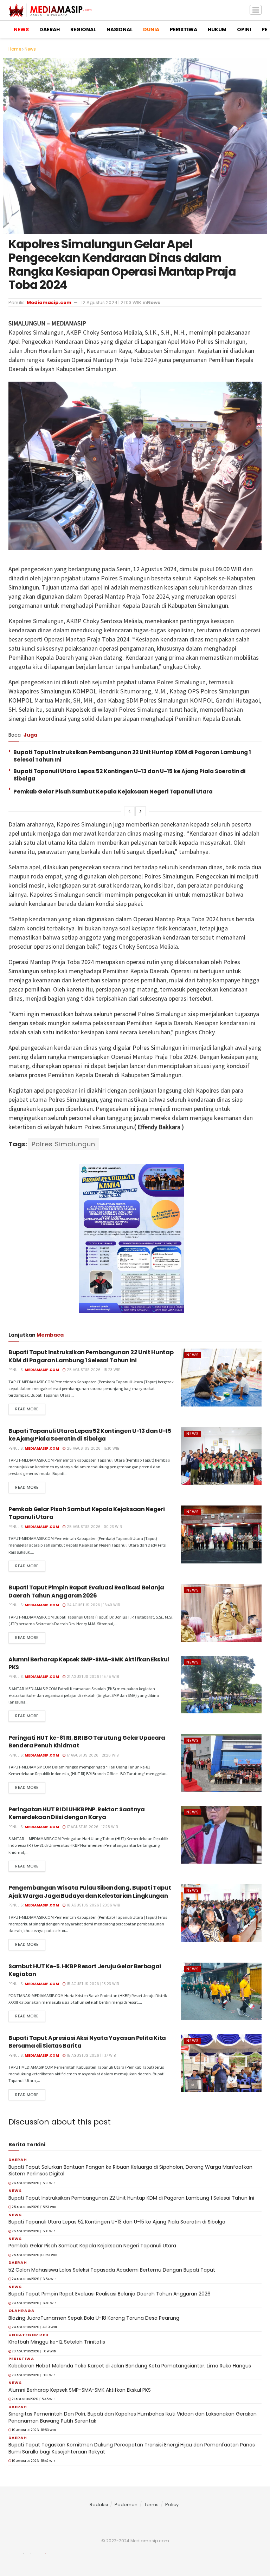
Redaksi (99, 2505)
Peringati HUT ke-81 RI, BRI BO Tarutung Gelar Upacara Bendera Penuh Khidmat (87, 1742)
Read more (27, 1409)
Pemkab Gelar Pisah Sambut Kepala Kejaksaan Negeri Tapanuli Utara (113, 792)
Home (15, 49)
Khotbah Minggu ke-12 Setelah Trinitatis (57, 2342)
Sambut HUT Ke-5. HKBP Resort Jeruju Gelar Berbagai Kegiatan (85, 1970)
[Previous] (129, 811)
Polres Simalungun (63, 1144)
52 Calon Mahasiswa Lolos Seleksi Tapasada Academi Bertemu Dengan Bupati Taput (112, 2270)
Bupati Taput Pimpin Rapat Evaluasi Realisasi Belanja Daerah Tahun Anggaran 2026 (86, 1591)
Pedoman (126, 2505)
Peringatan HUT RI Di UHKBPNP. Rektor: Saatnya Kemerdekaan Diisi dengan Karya (77, 1813)
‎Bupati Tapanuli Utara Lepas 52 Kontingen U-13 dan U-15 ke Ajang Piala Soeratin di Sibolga (90, 1435)
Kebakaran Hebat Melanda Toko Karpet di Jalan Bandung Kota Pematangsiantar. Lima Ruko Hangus (130, 2366)
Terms (151, 2505)
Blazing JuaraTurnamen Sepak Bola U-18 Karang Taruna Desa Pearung (94, 2318)
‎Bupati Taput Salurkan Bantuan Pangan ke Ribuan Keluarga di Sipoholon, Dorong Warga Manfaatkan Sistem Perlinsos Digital (130, 2170)
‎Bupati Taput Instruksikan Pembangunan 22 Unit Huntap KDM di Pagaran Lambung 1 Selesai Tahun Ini (91, 1356)
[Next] (141, 811)
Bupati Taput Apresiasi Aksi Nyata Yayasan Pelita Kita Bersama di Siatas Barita (87, 2042)
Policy (172, 2505)
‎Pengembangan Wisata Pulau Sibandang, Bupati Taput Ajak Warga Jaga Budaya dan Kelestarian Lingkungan (90, 1892)
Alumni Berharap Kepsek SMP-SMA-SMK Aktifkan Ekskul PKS (89, 1663)
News (30, 49)
